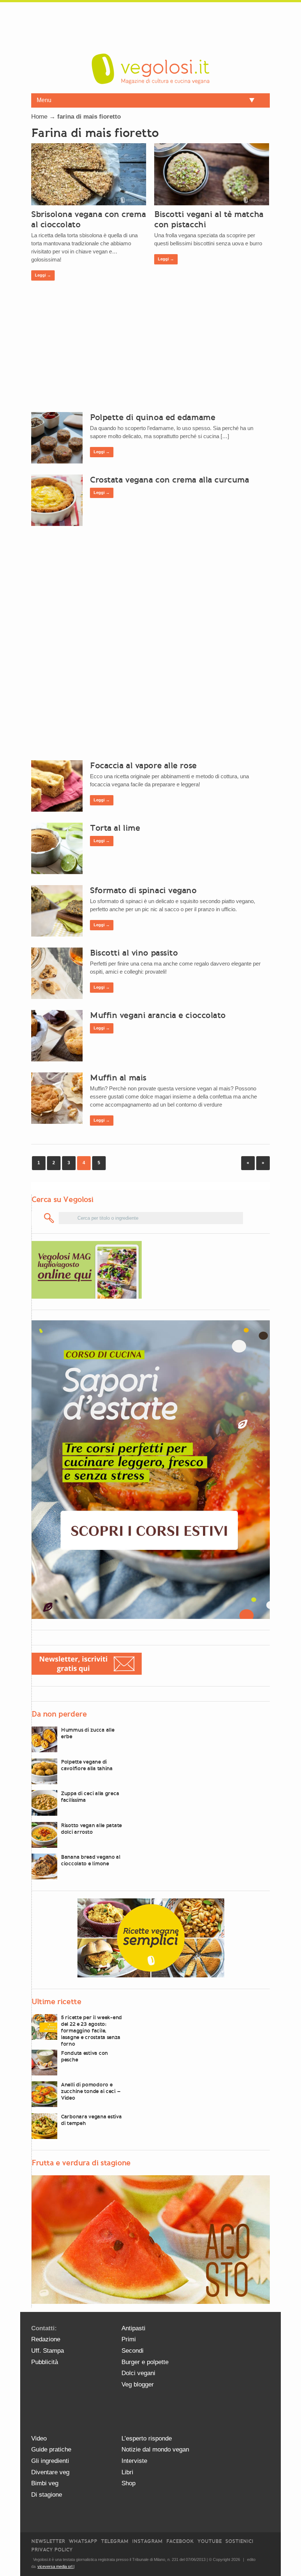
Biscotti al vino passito (134, 953)
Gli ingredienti (50, 2461)
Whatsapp (83, 2541)
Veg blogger (138, 2384)
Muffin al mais (118, 1078)
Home (39, 117)
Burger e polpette (145, 2362)
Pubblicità (45, 2362)
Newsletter (48, 2541)
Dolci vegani (138, 2373)
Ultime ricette (56, 2002)
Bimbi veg (45, 2483)
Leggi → (43, 275)
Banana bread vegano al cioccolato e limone (91, 1860)
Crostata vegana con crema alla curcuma (169, 480)
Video (39, 2438)
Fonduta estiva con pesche (84, 2056)
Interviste (134, 2461)
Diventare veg (50, 2472)
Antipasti (133, 2328)
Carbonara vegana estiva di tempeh (91, 2120)
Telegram (115, 2541)
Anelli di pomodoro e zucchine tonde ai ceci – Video (90, 2091)
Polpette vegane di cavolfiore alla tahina (87, 1765)
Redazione (46, 2339)
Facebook (180, 2541)
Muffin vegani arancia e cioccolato (158, 1015)
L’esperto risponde (147, 2438)
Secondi (133, 2351)
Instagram (147, 2541)
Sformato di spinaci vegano (143, 890)
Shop (128, 2483)
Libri (127, 2472)
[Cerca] (49, 1218)
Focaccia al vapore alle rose (143, 765)
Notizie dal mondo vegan (155, 2449)
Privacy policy (52, 2550)
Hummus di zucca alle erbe (88, 1733)
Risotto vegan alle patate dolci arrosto (91, 1829)
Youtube (210, 2541)
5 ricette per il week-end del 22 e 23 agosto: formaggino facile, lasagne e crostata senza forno (91, 2031)
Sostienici (239, 2541)
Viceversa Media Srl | (56, 2566)
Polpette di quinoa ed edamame (153, 417)
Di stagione (47, 2495)
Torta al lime (115, 828)
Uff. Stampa (48, 2351)
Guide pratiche (51, 2449)
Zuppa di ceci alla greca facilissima (90, 1797)
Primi (129, 2339)
